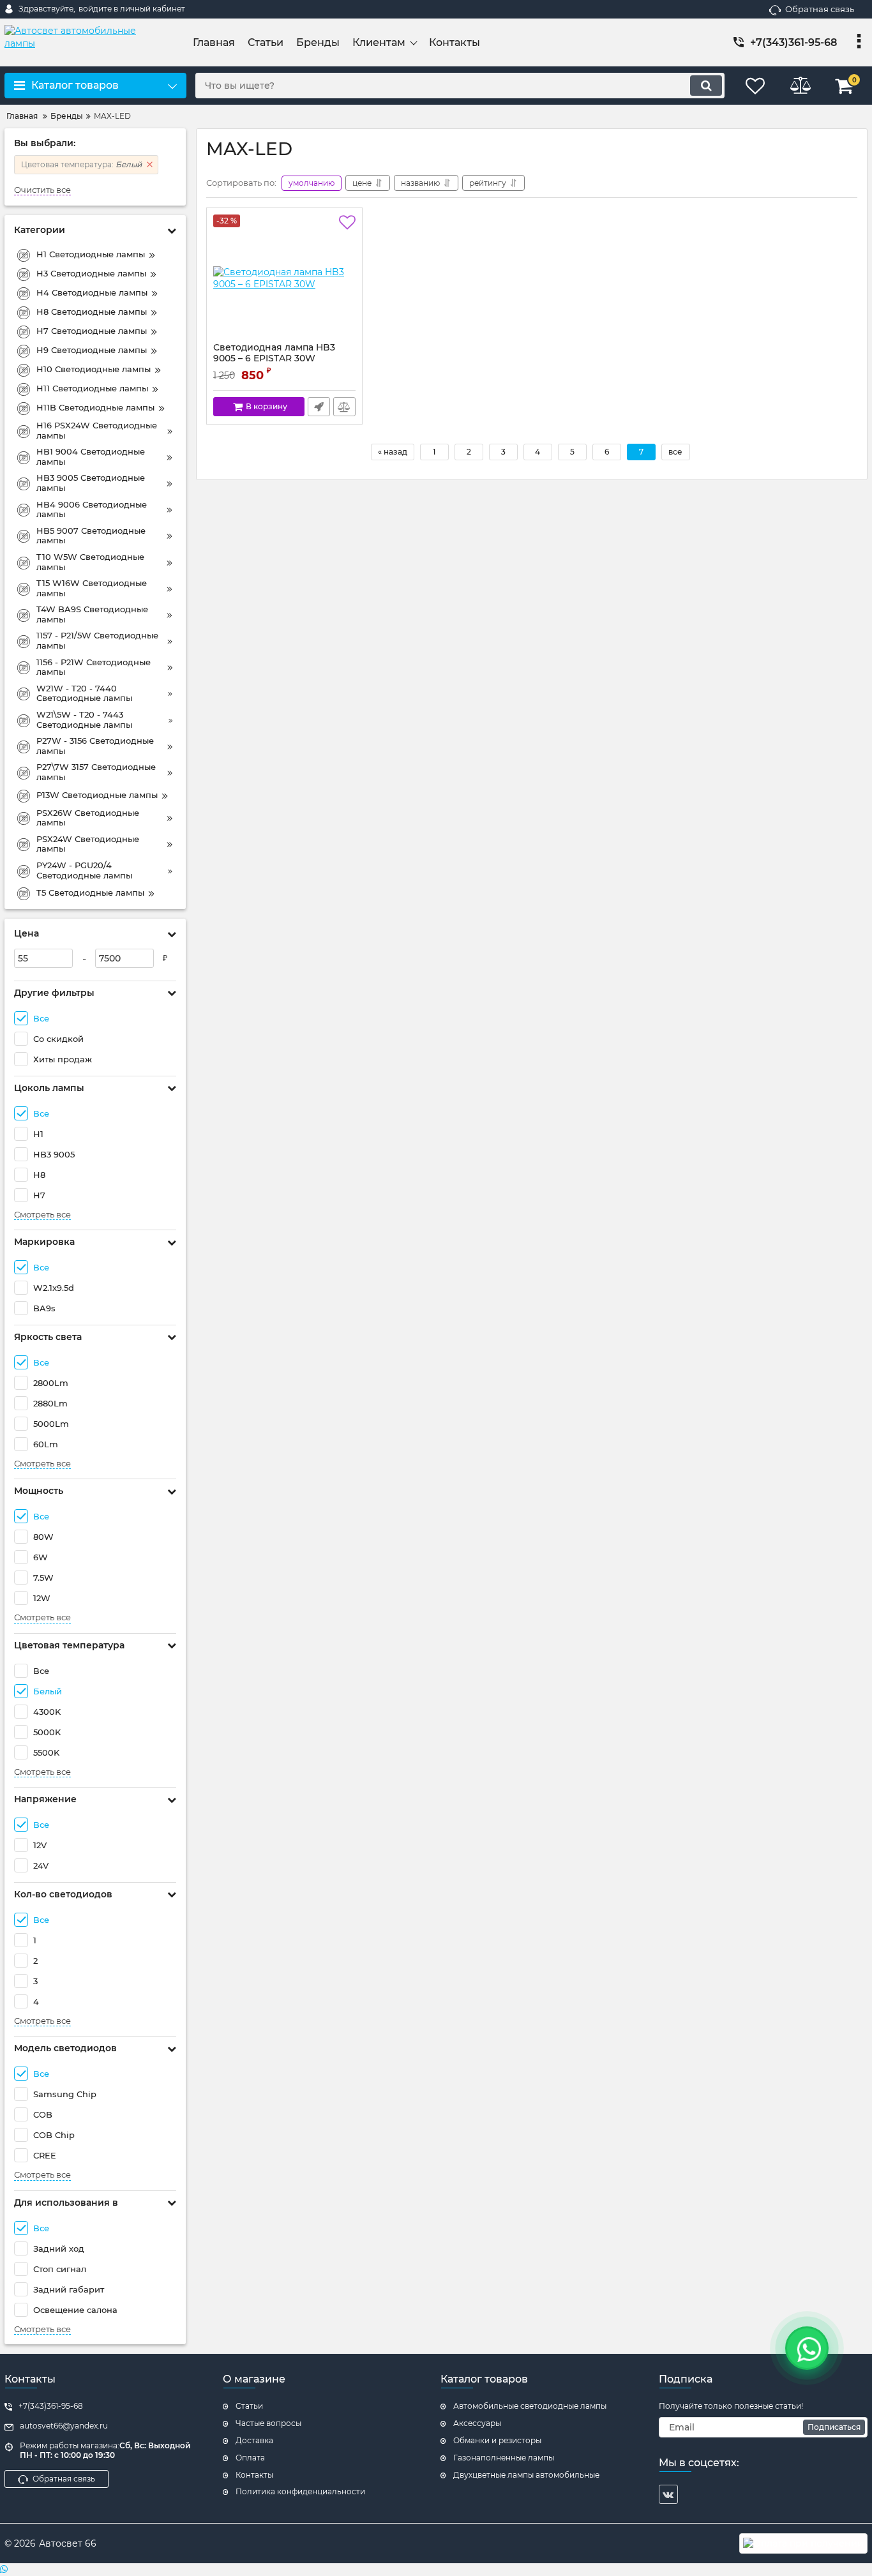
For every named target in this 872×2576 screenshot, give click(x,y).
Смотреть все (42, 1215)
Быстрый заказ (319, 407)
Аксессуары (477, 2423)
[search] (706, 86)
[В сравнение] (344, 407)
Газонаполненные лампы (504, 2458)
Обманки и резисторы (497, 2440)
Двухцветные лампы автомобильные (526, 2475)
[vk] (668, 2494)
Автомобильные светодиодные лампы (530, 2406)
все (675, 452)
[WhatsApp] (436, 2570)
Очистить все (42, 190)
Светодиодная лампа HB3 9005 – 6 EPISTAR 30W (274, 359)
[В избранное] (347, 223)
